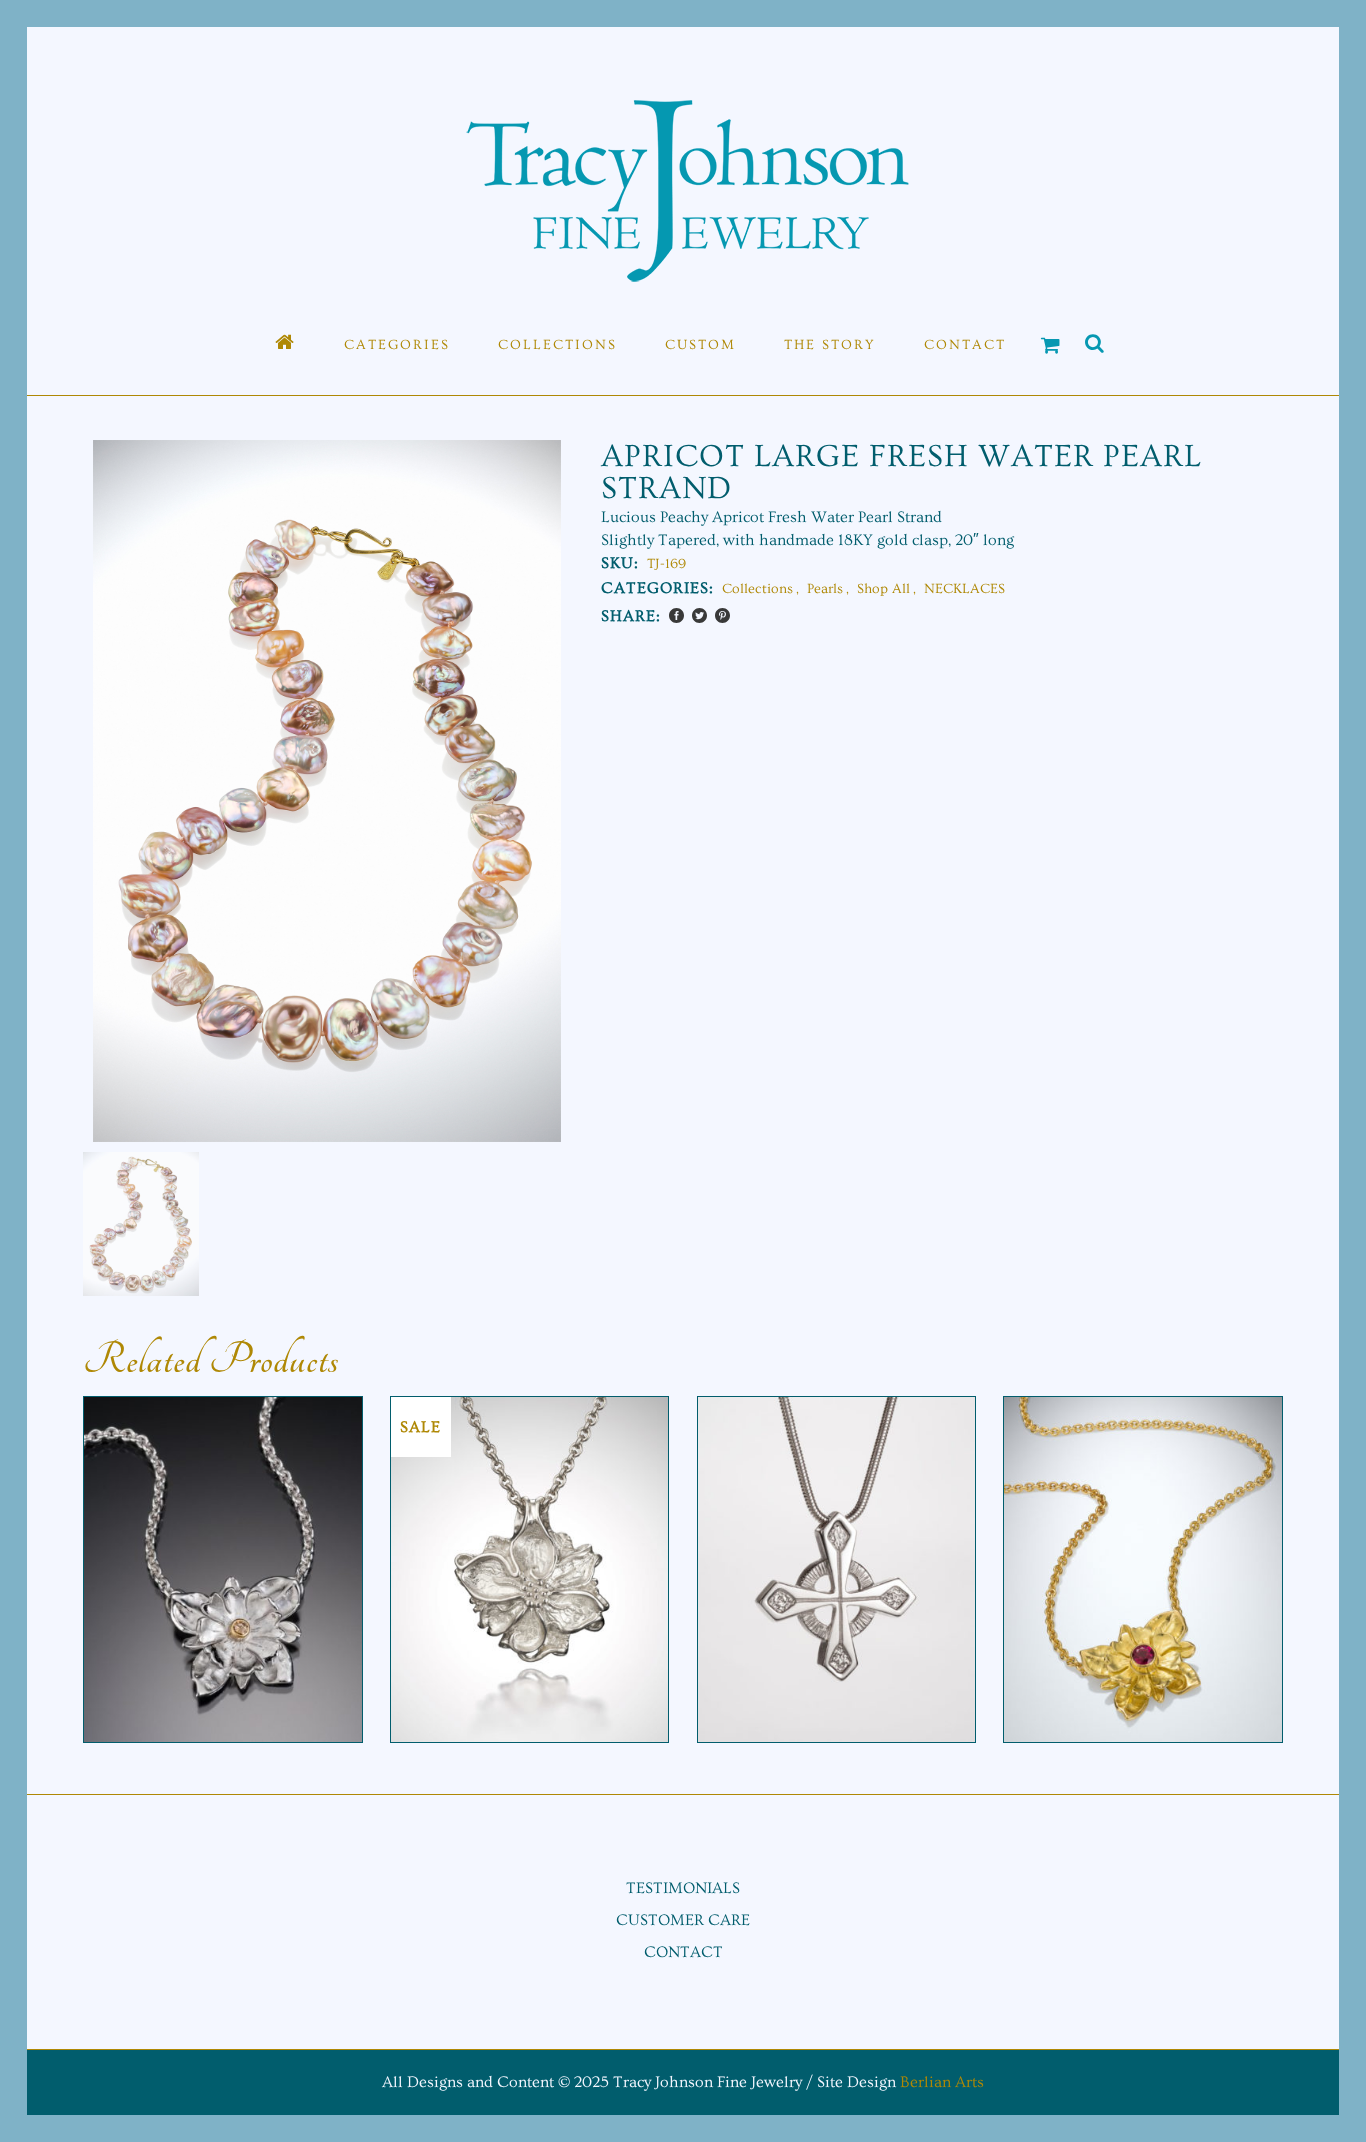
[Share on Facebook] (676, 615)
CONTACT (683, 1952)
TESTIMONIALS (683, 1888)
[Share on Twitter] (699, 615)
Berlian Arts (942, 2082)
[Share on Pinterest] (722, 615)
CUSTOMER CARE (683, 1920)
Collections (757, 589)
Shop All (883, 589)
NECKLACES (964, 589)
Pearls (825, 589)
